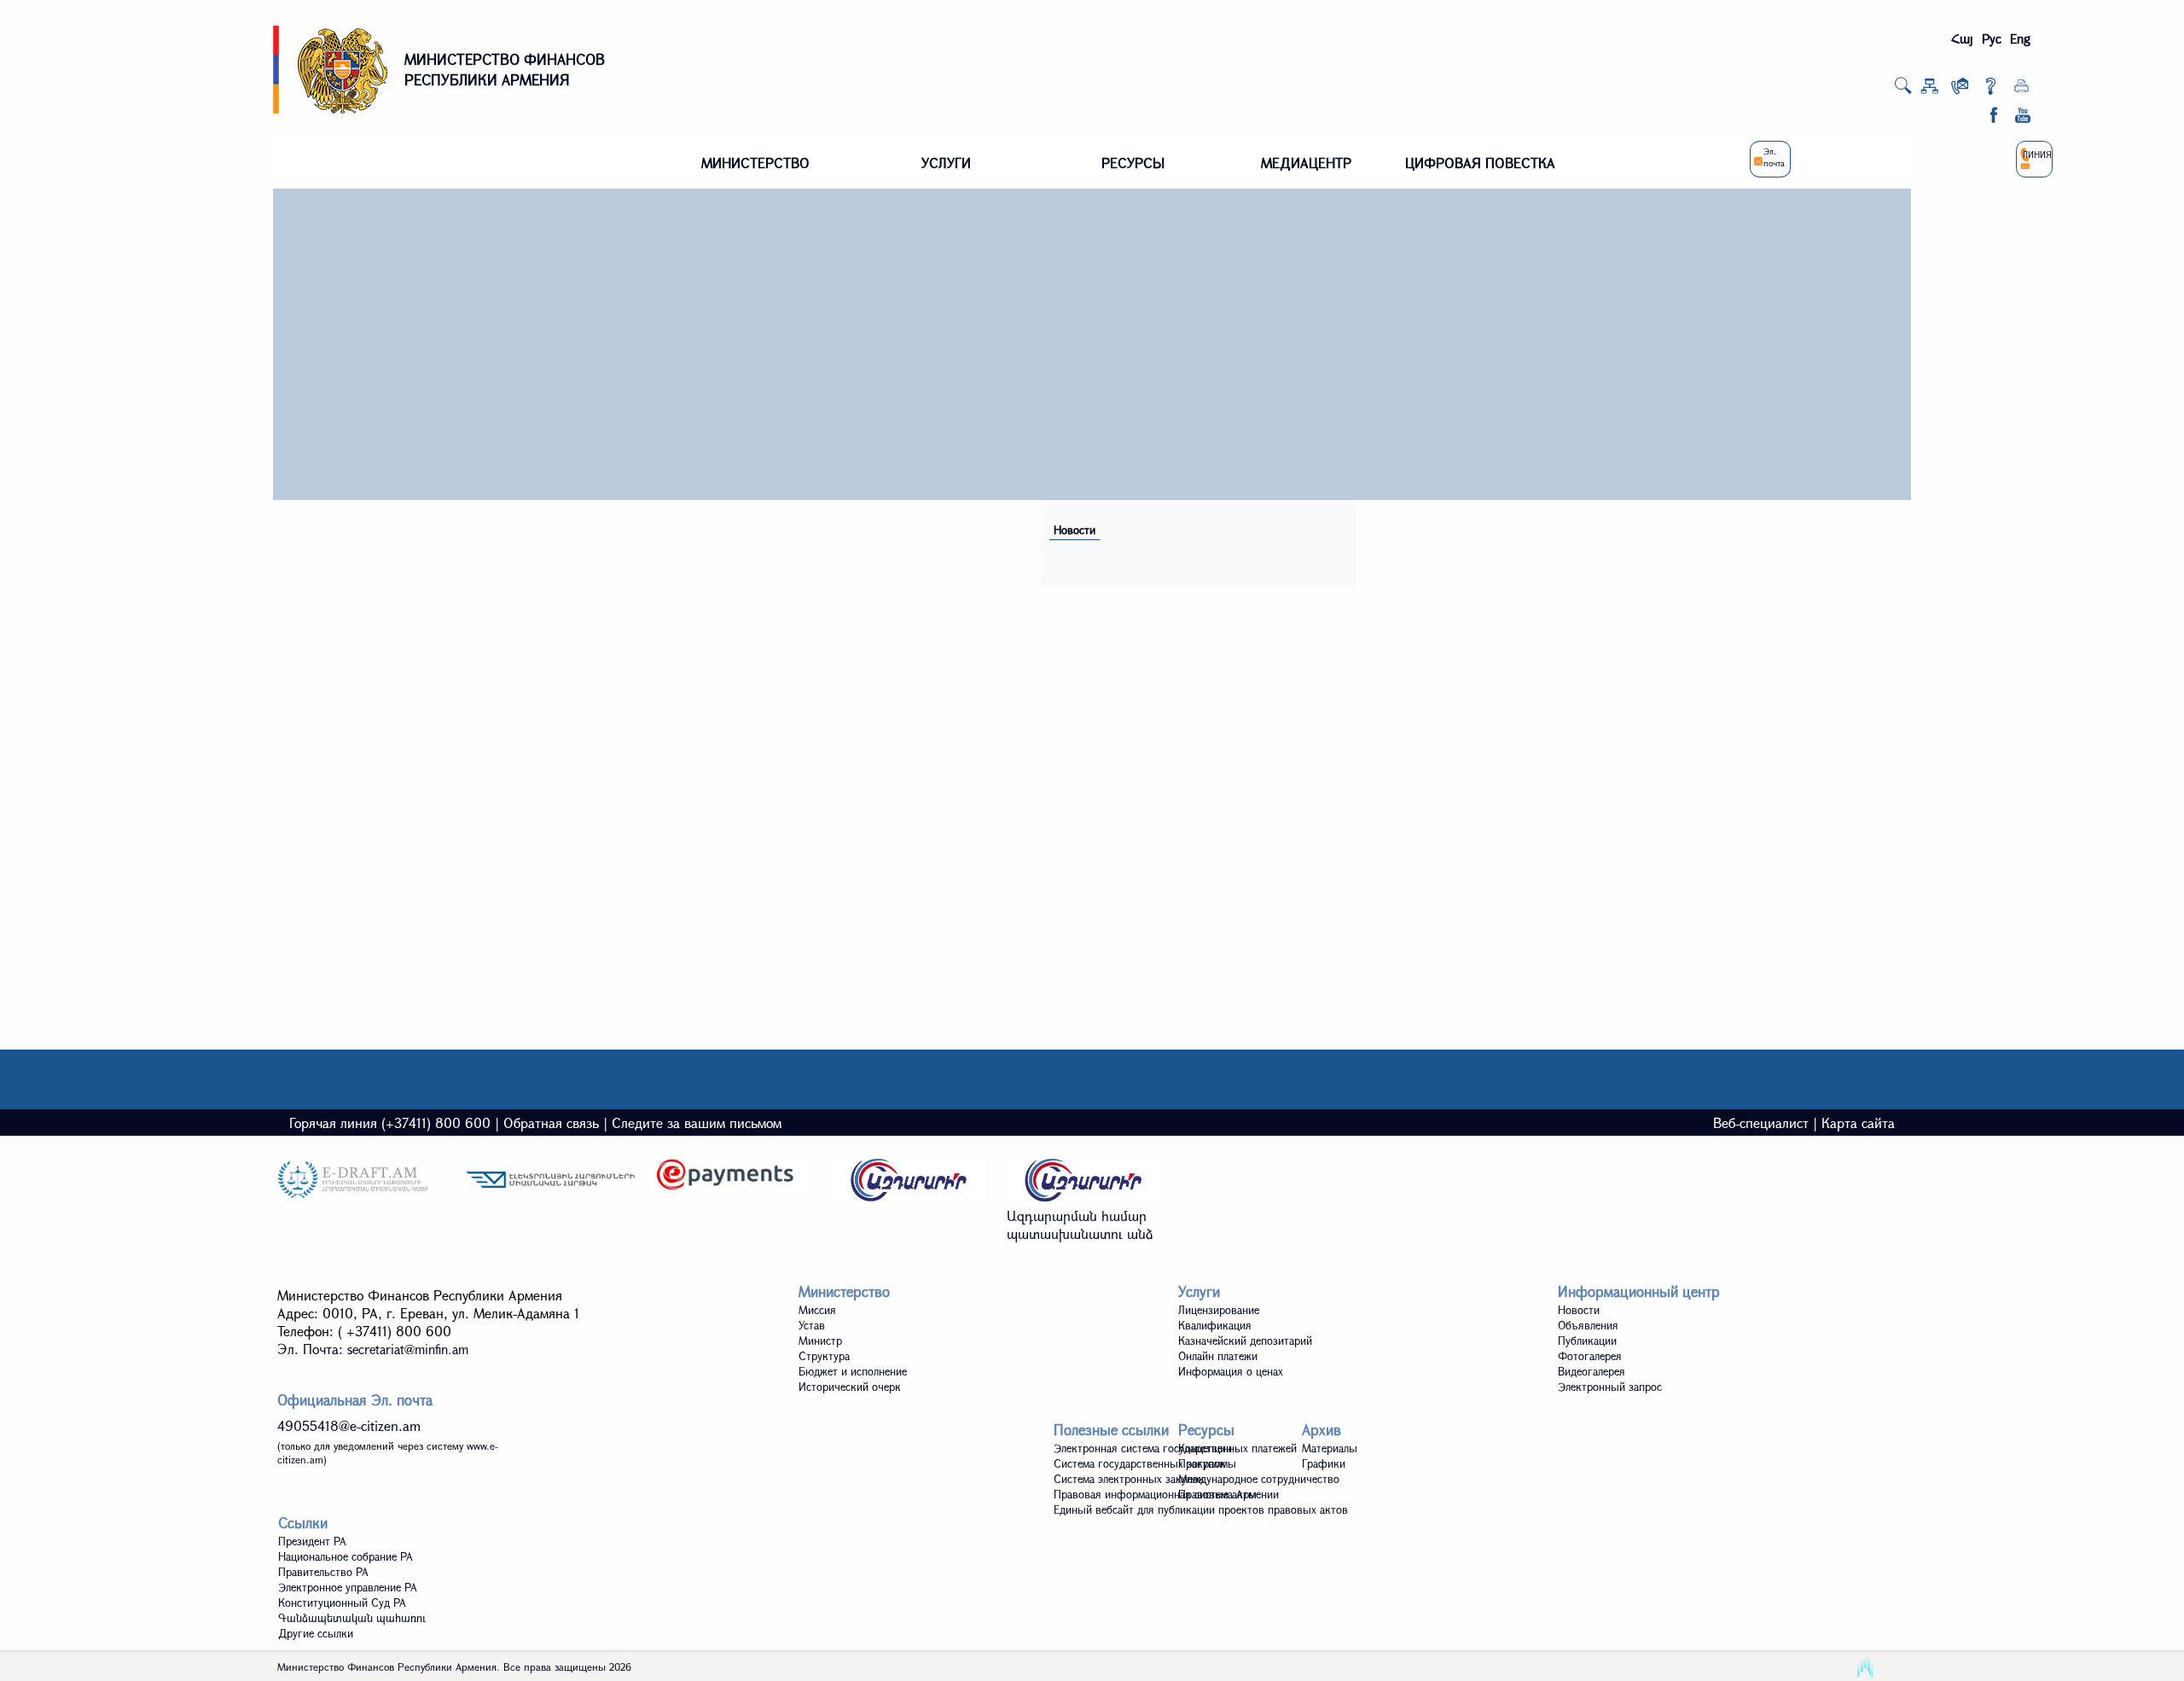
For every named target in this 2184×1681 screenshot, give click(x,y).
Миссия (817, 1310)
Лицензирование (1219, 1310)
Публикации (1587, 1341)
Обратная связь (551, 1123)
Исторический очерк (850, 1387)
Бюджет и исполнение (853, 1371)
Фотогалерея (1590, 1356)
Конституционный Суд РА (342, 1602)
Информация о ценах (1231, 1371)
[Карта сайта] (1929, 89)
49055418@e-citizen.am (349, 1425)
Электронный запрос (1610, 1387)
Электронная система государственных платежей (1175, 1448)
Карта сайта (1858, 1123)
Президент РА (312, 1541)
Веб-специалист (1761, 1123)
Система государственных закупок (1140, 1463)
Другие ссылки (316, 1633)
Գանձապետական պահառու (352, 1618)
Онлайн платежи (1218, 1356)
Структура (824, 1356)
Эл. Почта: (373, 1349)
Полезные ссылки (1111, 1430)
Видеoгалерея (1592, 1371)
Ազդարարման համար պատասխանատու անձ (1080, 1224)
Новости (1075, 530)
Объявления (1588, 1325)
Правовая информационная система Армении (1166, 1494)
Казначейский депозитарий (1245, 1341)
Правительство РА (323, 1572)
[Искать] (1903, 90)
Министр (820, 1341)
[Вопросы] (1991, 89)
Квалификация (1215, 1325)
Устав (812, 1325)
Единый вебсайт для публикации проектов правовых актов (1201, 1509)
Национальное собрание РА (346, 1556)
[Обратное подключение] (1960, 89)
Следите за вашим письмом (697, 1123)
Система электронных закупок (1129, 1479)
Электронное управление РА (348, 1587)
